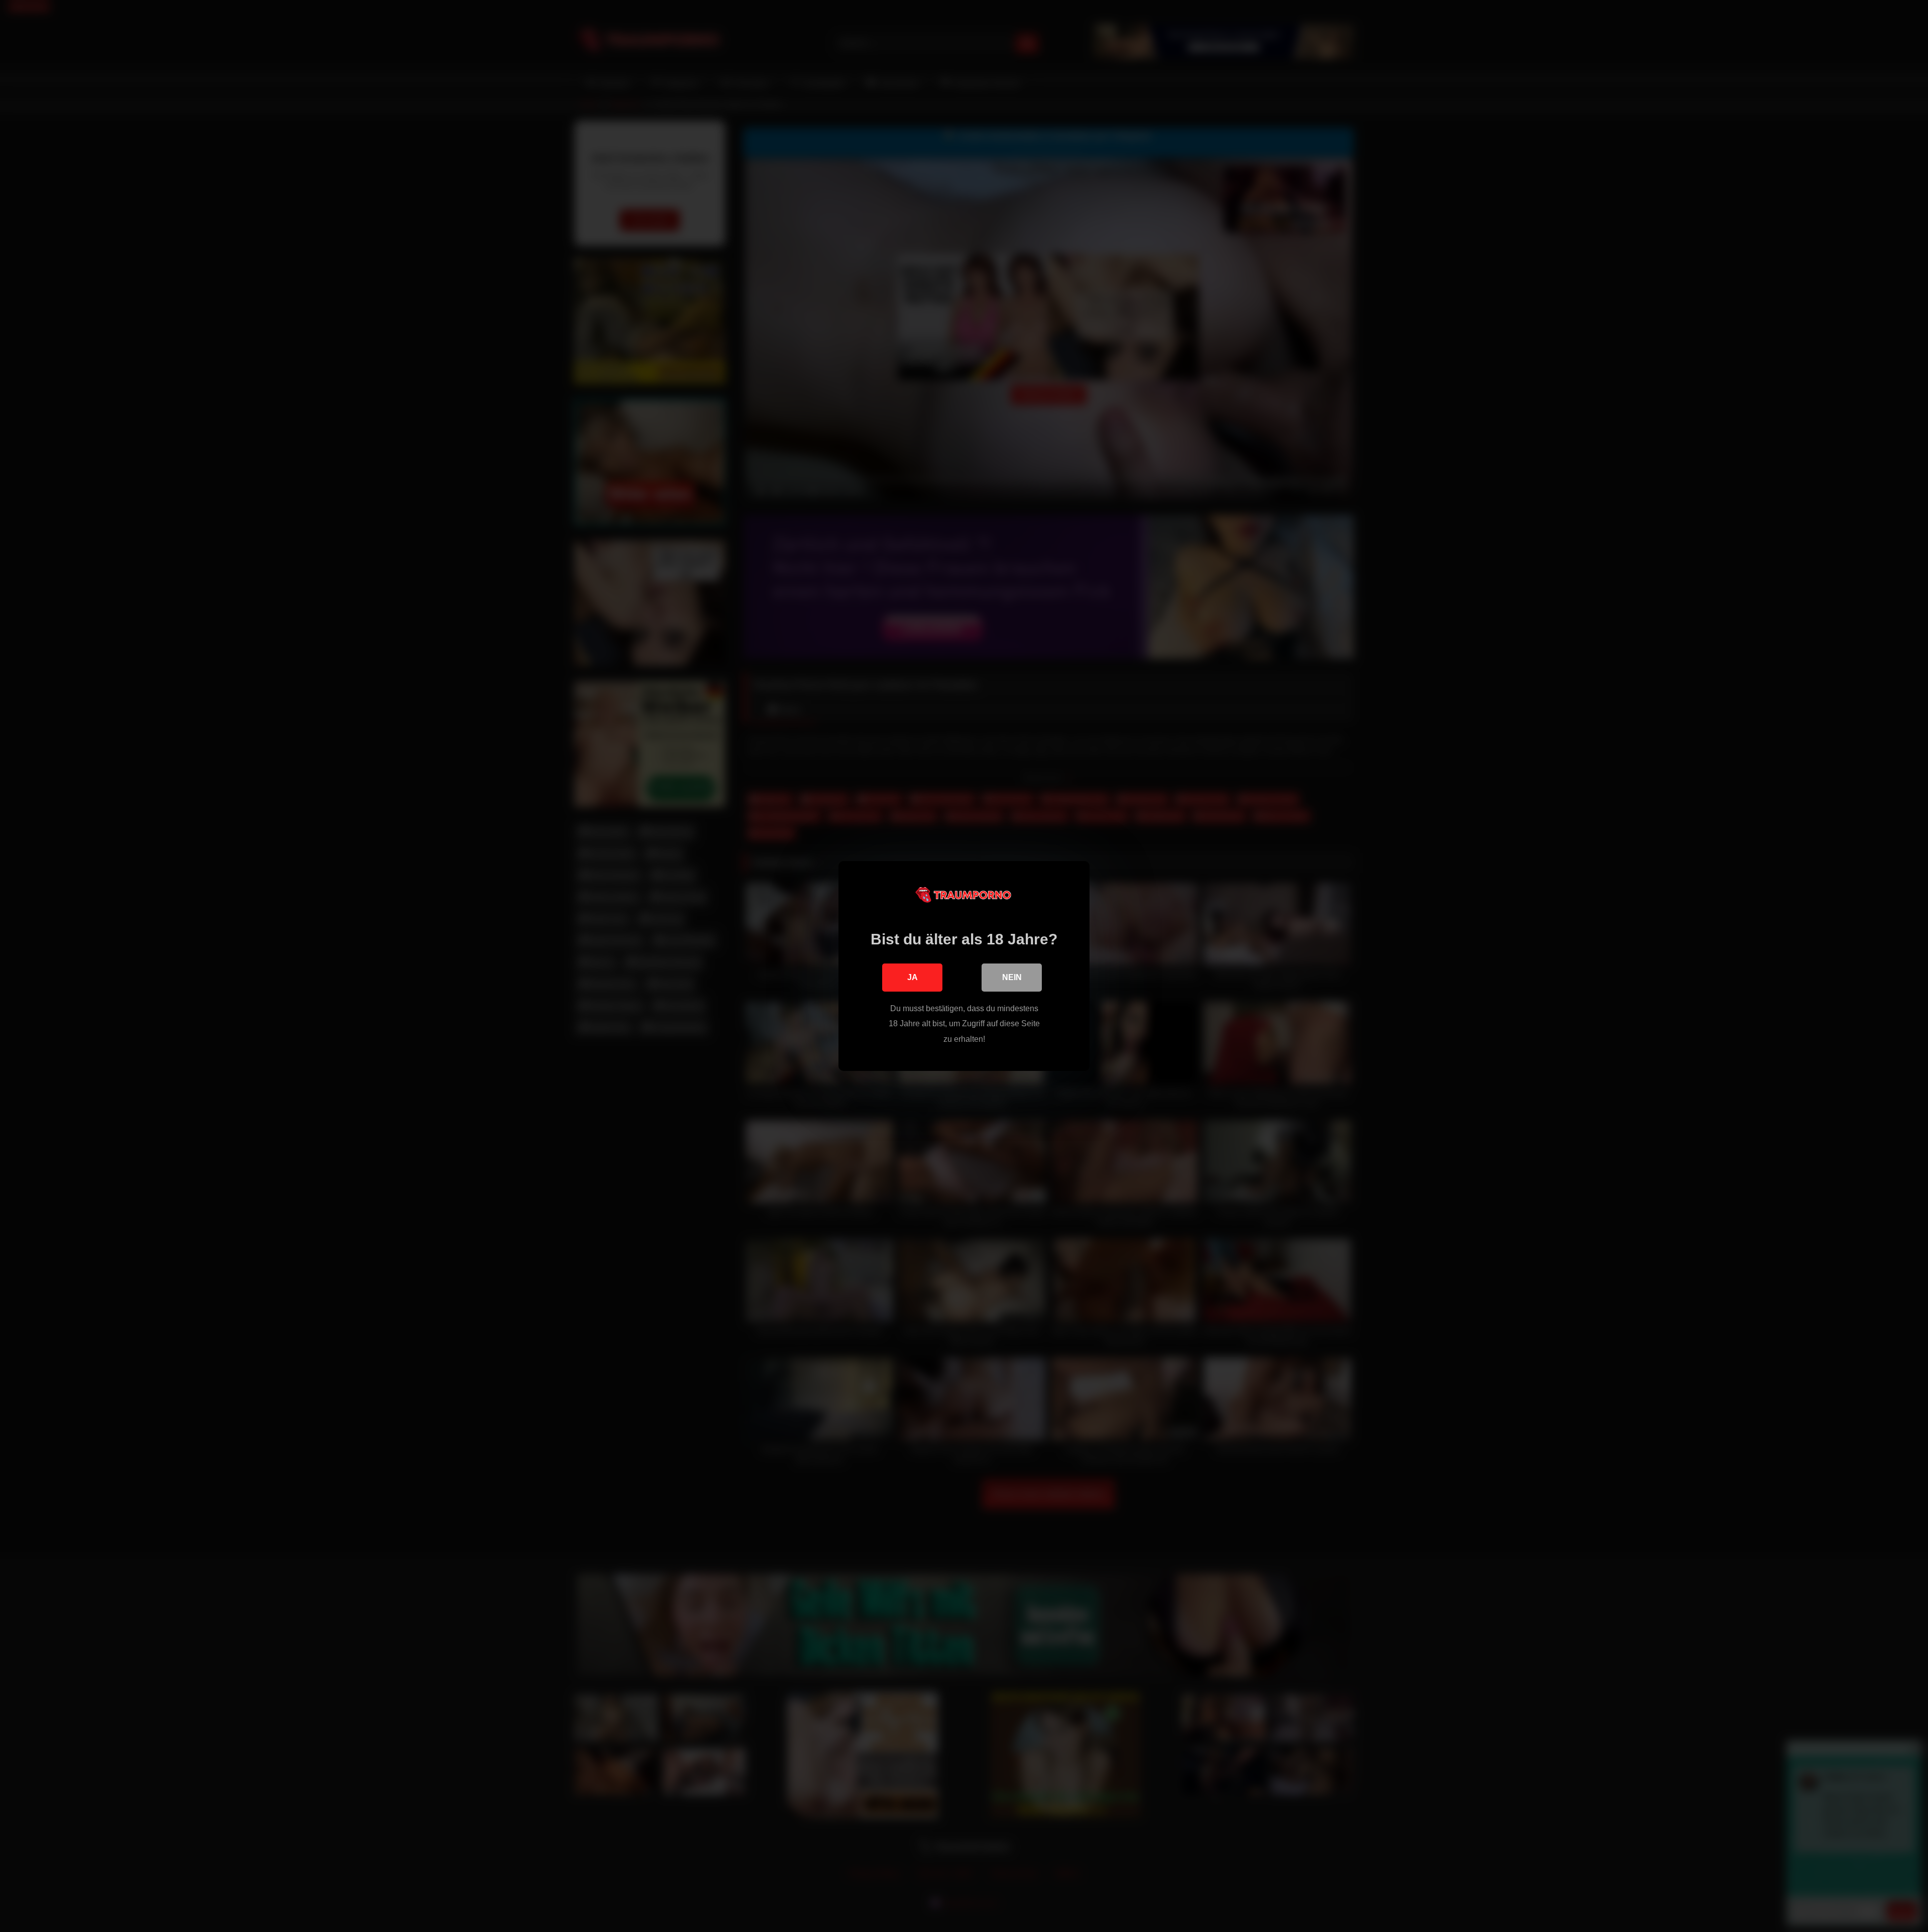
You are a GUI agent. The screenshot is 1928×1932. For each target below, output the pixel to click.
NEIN (1012, 977)
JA (913, 977)
